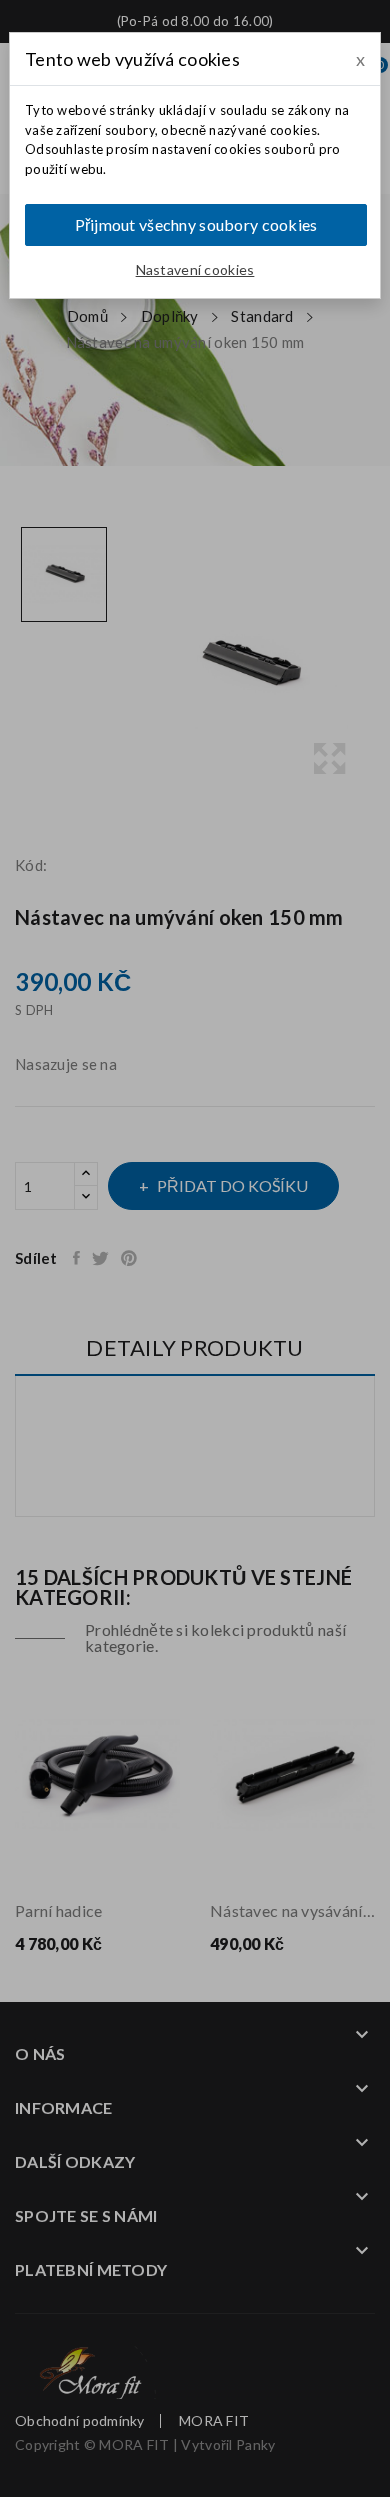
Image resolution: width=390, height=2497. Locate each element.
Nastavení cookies (195, 269)
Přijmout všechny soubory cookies (196, 224)
